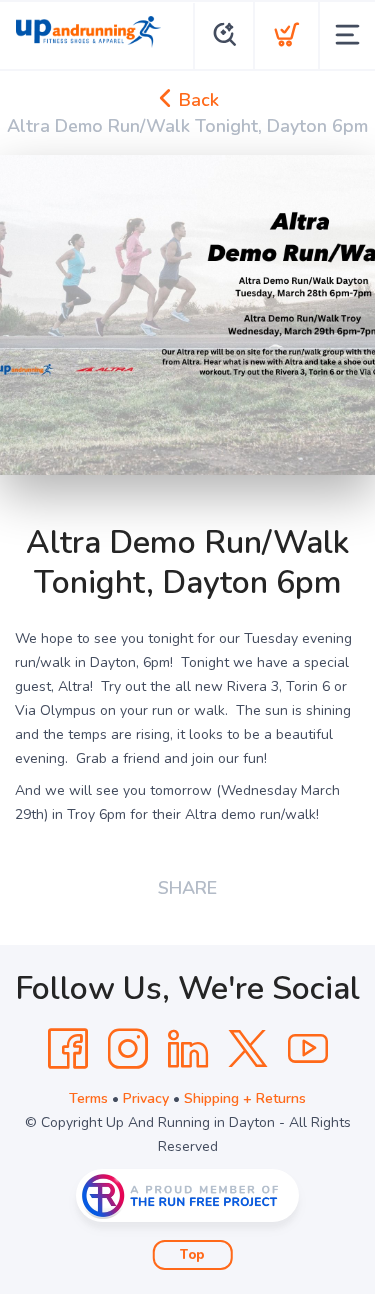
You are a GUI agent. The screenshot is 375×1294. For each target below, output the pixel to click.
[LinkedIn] (188, 1049)
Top (192, 1255)
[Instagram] (128, 1049)
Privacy (146, 1098)
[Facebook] (68, 1049)
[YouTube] (308, 1049)
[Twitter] (248, 1049)
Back (196, 100)
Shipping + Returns (245, 1098)
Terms (88, 1098)
